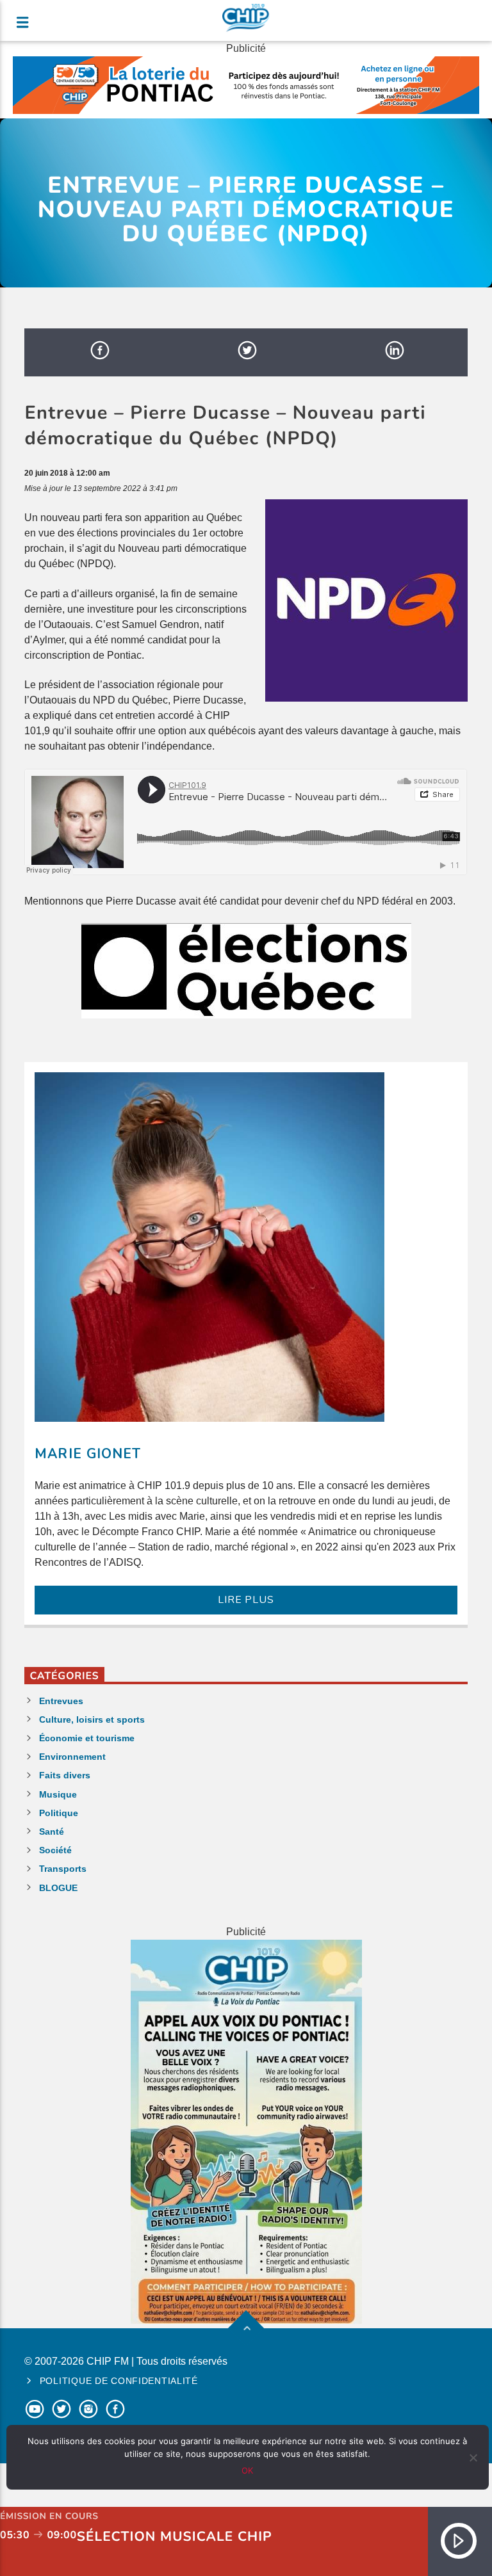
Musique (58, 1794)
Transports (63, 1869)
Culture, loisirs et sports (92, 1719)
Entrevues (61, 1701)
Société (55, 1850)
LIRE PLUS (246, 1600)
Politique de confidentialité (119, 2381)
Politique (59, 1813)
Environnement (72, 1757)
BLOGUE (58, 1888)
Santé (52, 1831)
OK (247, 2470)
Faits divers (65, 1775)
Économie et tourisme (87, 1738)
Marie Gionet (87, 1454)
